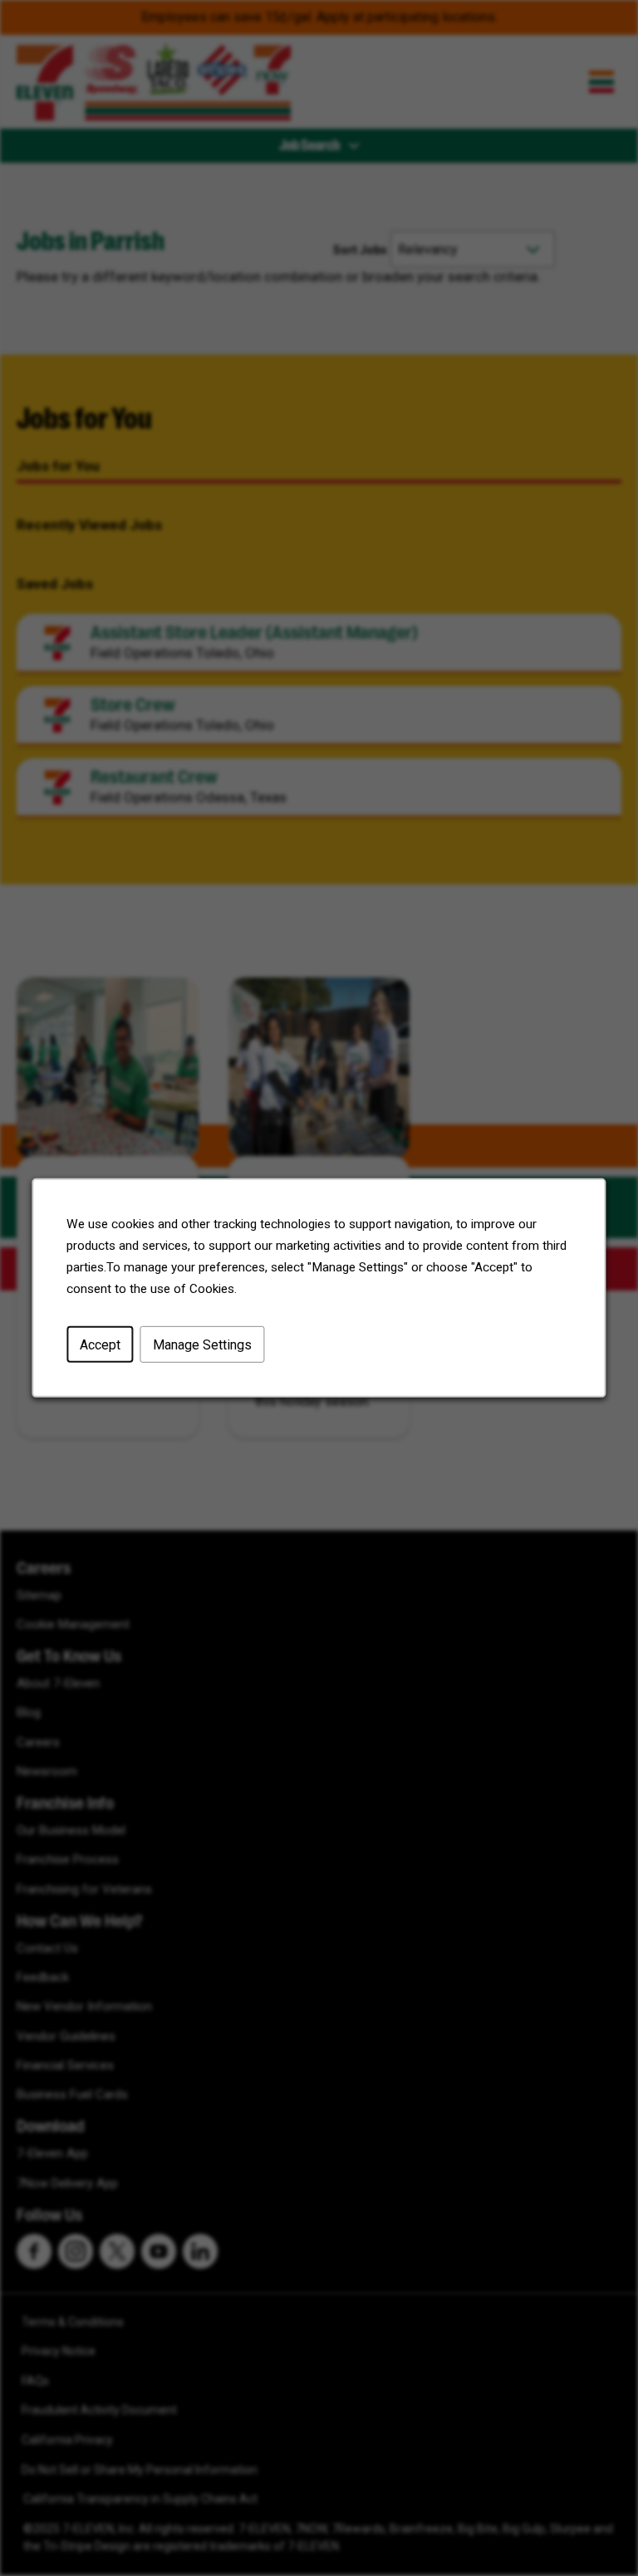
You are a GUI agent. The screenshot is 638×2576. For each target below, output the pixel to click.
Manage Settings (202, 1345)
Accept (100, 1345)
